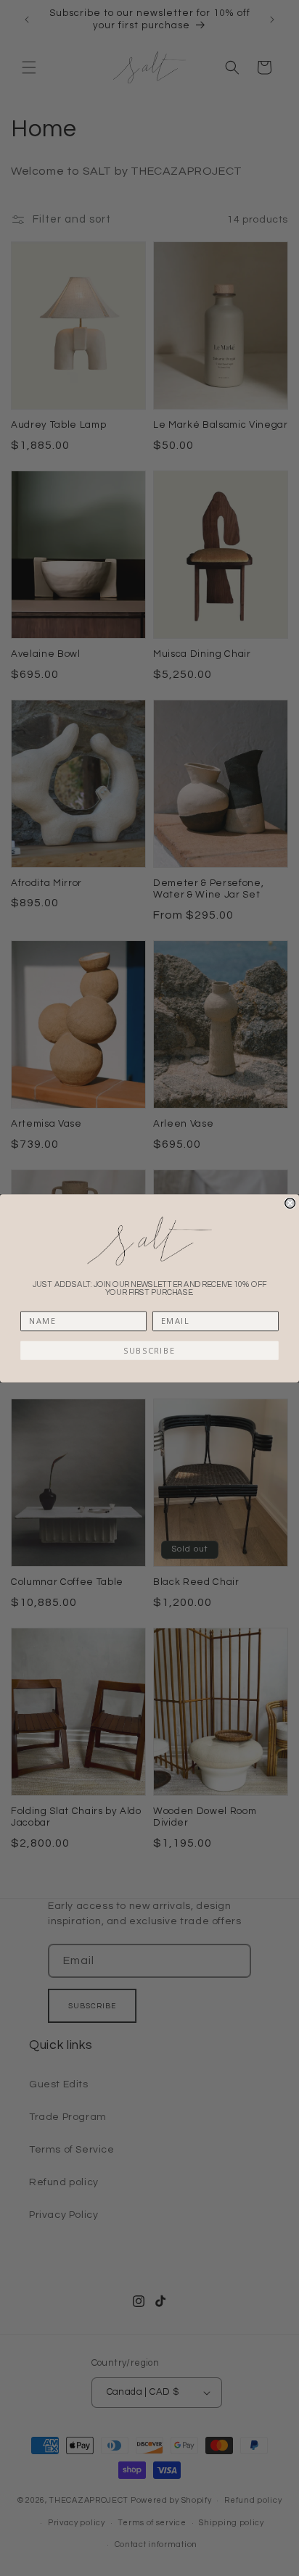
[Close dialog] (290, 1203)
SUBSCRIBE (149, 1350)
